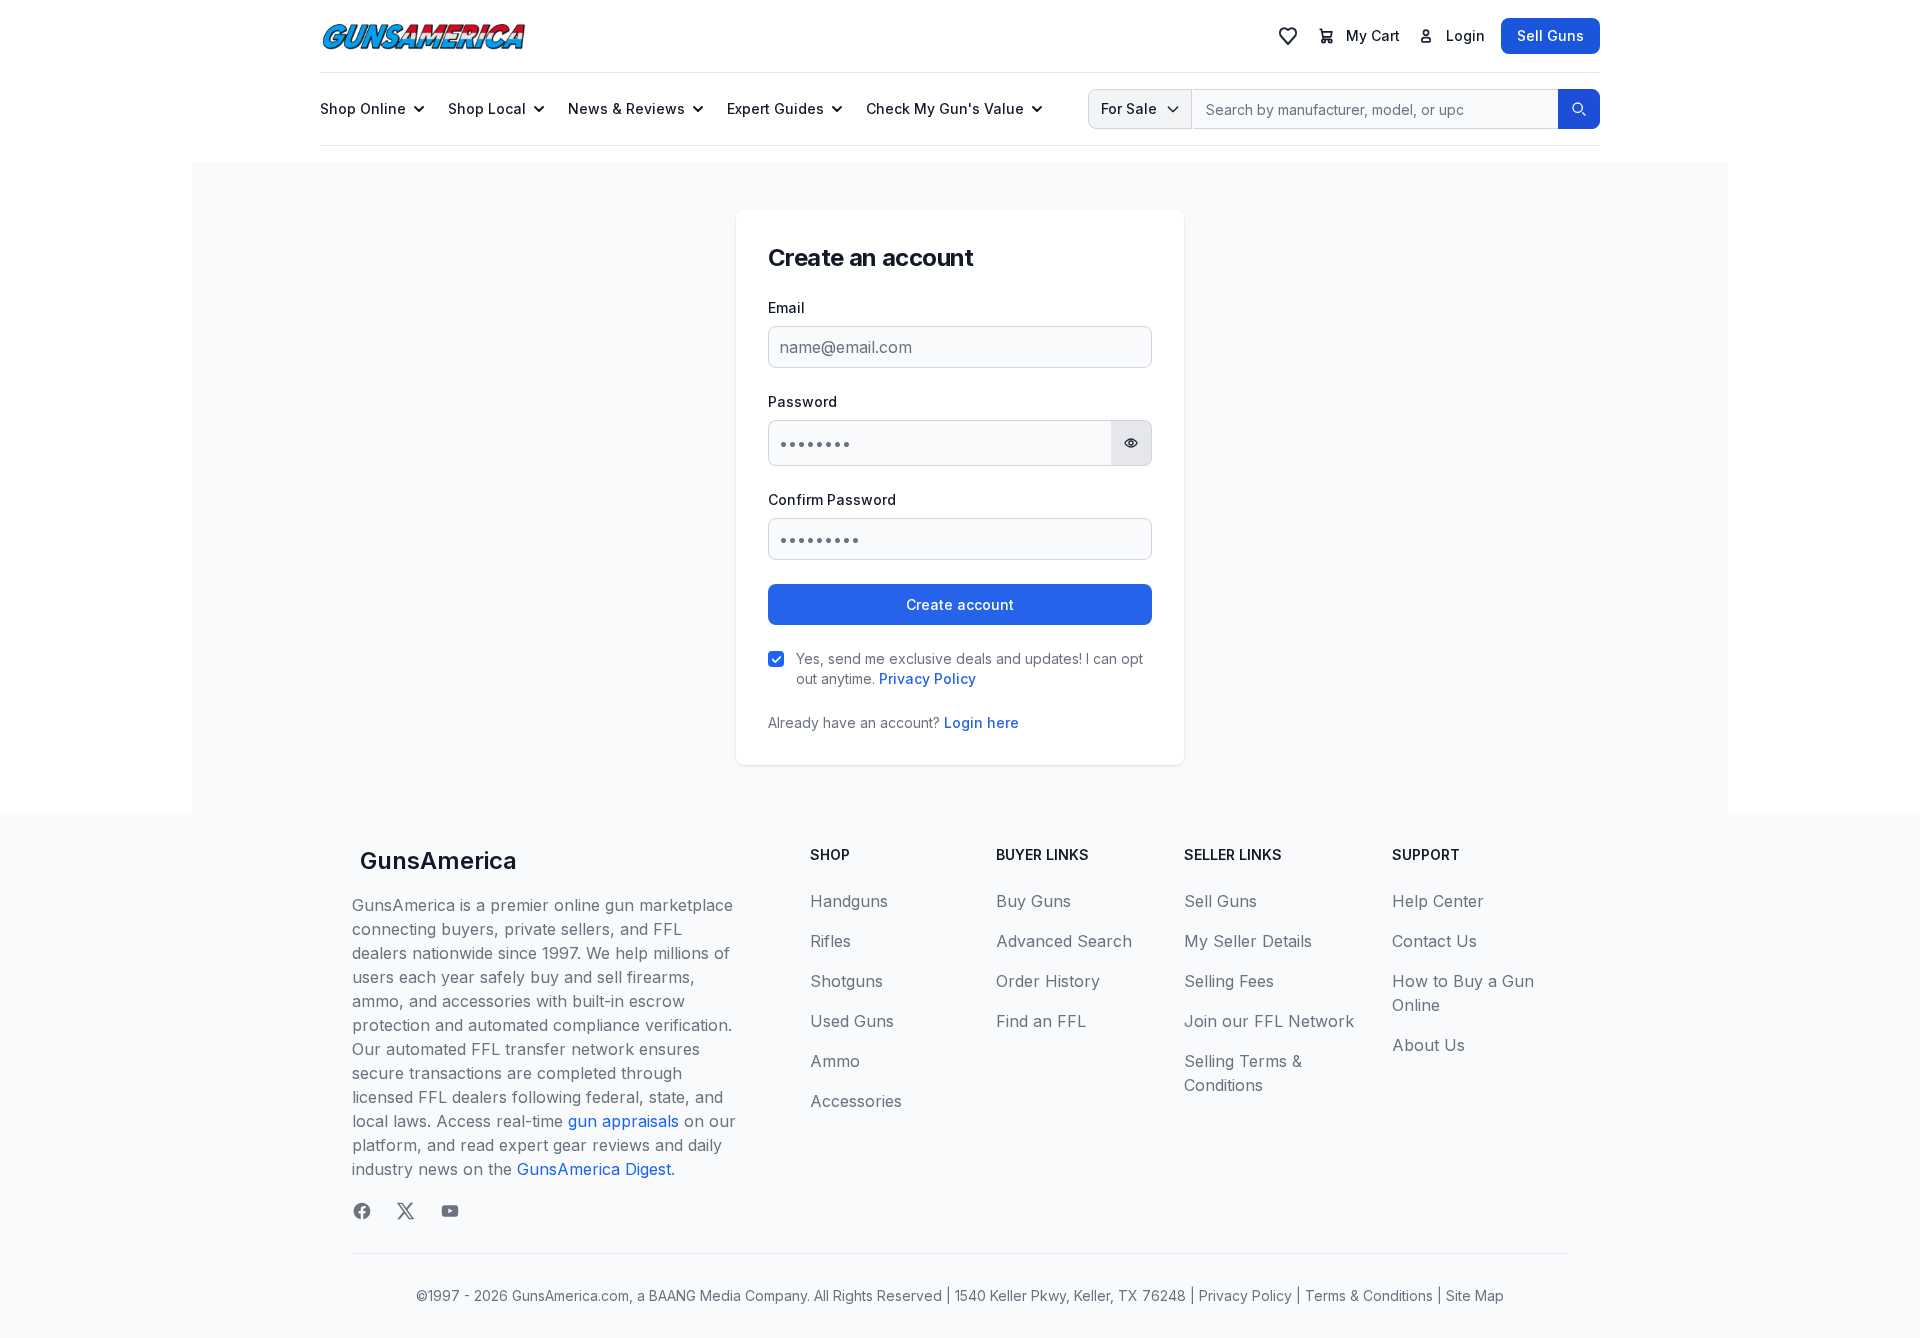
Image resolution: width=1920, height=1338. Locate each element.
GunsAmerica (438, 860)
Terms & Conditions (1369, 1295)
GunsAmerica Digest (594, 1169)
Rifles (830, 941)
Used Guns (852, 1021)
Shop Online (363, 108)
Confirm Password (832, 499)
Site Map (1475, 1295)
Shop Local (487, 108)
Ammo (835, 1061)
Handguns (849, 901)
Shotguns (846, 981)
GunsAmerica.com (570, 1295)
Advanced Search (1064, 941)
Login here (981, 722)
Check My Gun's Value (945, 108)
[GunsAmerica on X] (406, 1211)
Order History (1048, 981)
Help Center (1438, 901)
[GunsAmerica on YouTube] (450, 1211)
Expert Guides (775, 108)
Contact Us (1434, 941)
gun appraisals (623, 1121)
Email (786, 307)
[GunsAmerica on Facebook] (362, 1211)
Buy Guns (1033, 901)
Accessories (856, 1101)
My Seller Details (1248, 941)
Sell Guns (1550, 35)
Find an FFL (1041, 1021)
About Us (1428, 1045)
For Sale (1129, 108)
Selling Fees (1229, 981)
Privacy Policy (927, 678)
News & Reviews (626, 108)
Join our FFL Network (1269, 1021)
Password (802, 401)
